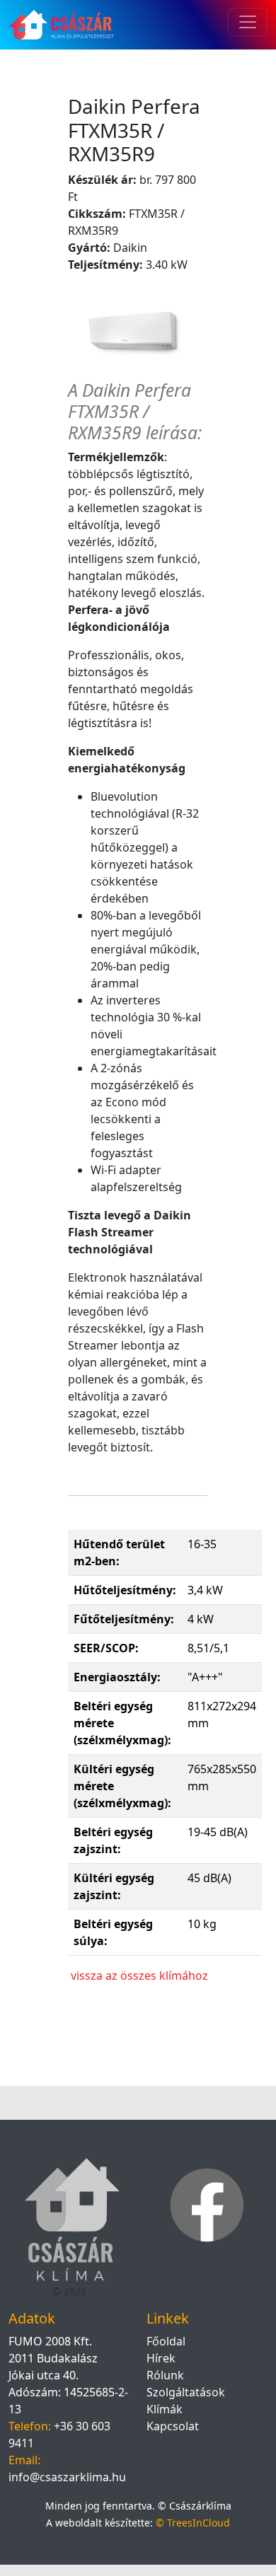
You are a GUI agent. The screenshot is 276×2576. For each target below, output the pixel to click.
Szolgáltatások (186, 2392)
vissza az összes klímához (139, 1975)
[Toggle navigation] (248, 22)
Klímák (165, 2409)
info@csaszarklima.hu (67, 2477)
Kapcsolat (173, 2426)
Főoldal (166, 2341)
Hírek (161, 2358)
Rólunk (165, 2375)
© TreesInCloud (193, 2523)
